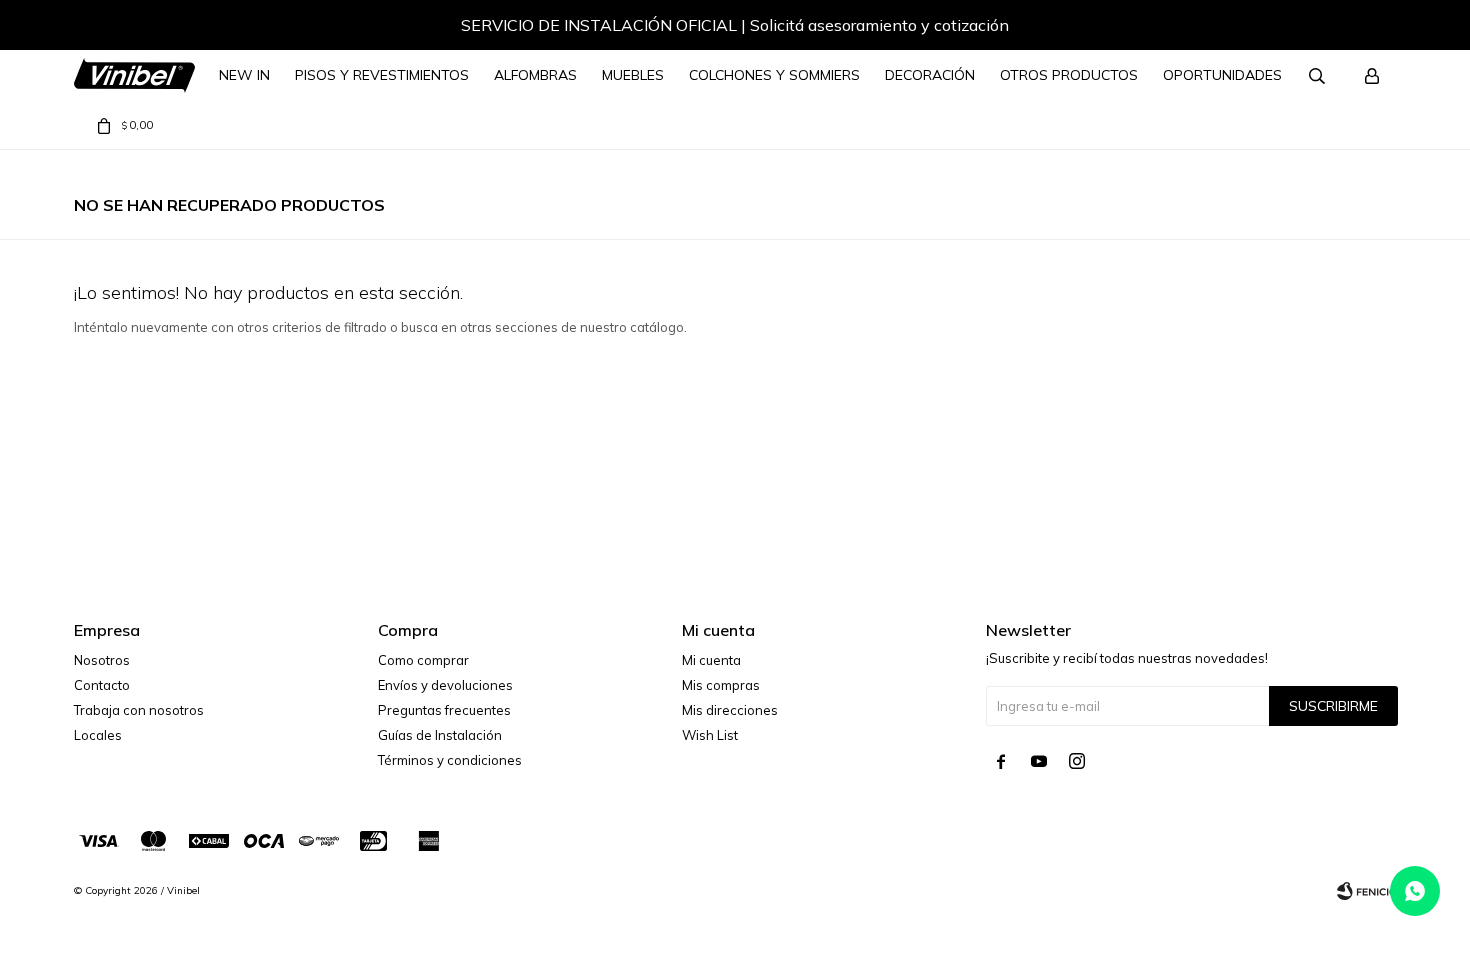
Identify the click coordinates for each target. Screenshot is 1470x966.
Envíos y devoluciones (445, 685)
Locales (98, 735)
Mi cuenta (711, 660)
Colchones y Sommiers (774, 75)
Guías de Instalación (440, 735)
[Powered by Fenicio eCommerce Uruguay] (1367, 891)
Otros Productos (1069, 75)
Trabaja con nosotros (139, 710)
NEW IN (244, 75)
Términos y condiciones (450, 760)
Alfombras (535, 75)
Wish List (710, 735)
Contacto (102, 685)
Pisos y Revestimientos (382, 75)
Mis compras (721, 685)
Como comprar (423, 660)
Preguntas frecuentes (444, 710)
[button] (1362, 28)
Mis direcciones (730, 710)
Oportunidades (1222, 75)
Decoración (930, 75)
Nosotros (102, 660)
